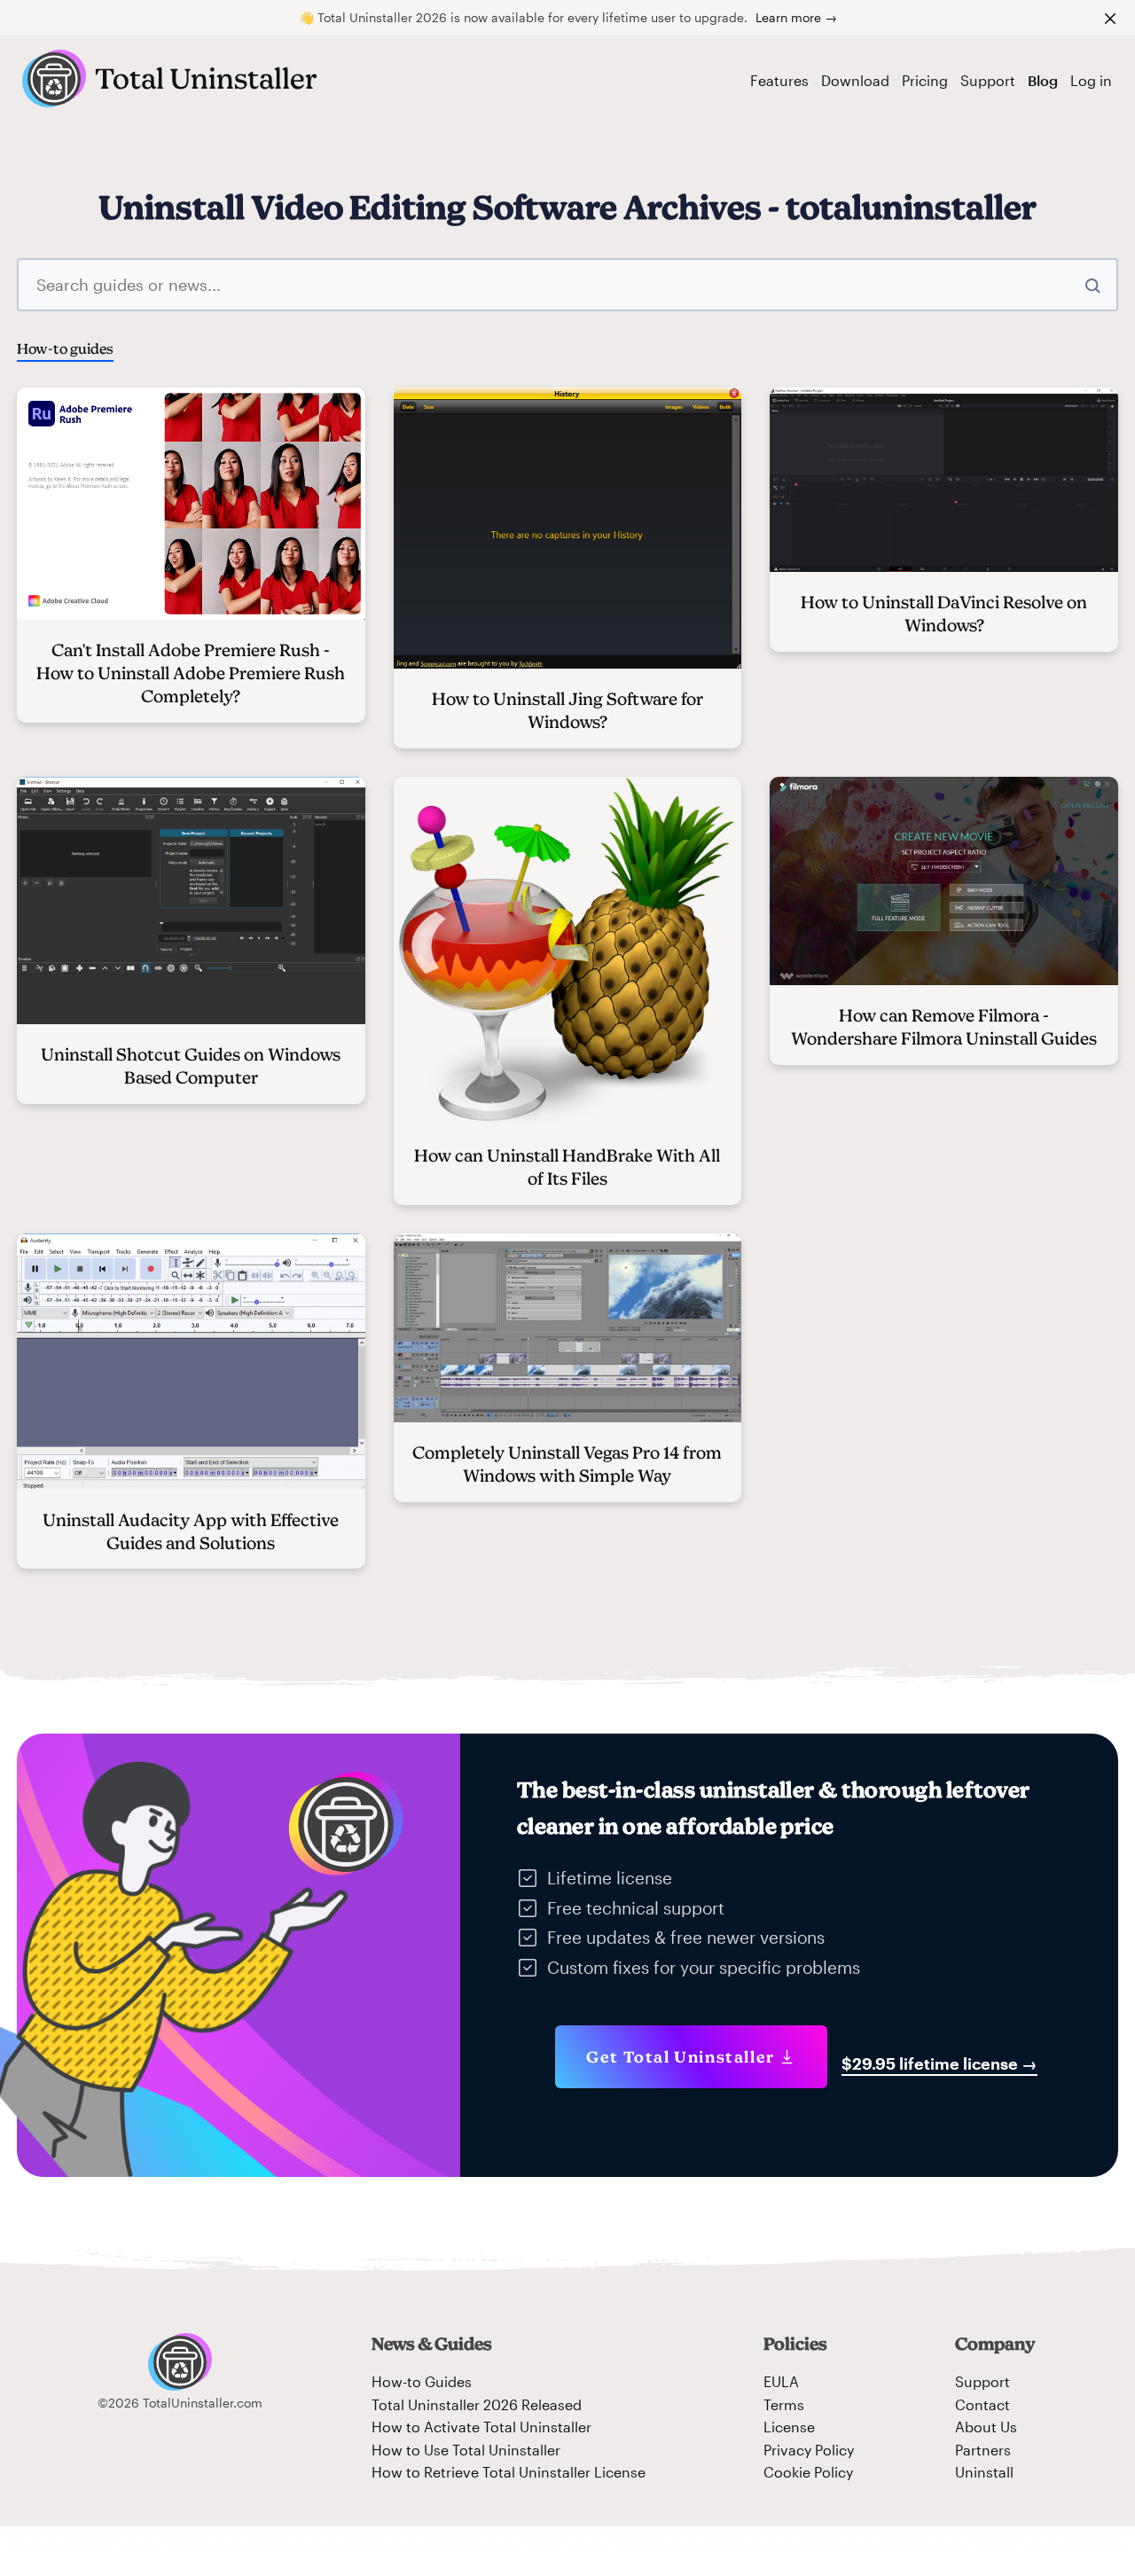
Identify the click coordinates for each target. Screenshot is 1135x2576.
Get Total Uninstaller (681, 2057)
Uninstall (984, 2472)
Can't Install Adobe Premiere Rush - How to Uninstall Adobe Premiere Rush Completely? (191, 673)
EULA (781, 2381)
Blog (1043, 80)
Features (779, 80)
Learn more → (796, 17)
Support (988, 80)
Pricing (925, 80)
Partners (983, 2450)
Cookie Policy (808, 2472)
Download (855, 80)
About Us (986, 2427)
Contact (982, 2404)
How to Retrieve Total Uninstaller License (509, 2472)
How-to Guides (422, 2381)
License (789, 2427)
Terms (784, 2404)
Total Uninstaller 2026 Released (477, 2404)
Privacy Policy (809, 2450)
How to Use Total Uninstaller (466, 2450)
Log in (1091, 80)
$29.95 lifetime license (939, 2063)
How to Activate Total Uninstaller (481, 2427)
